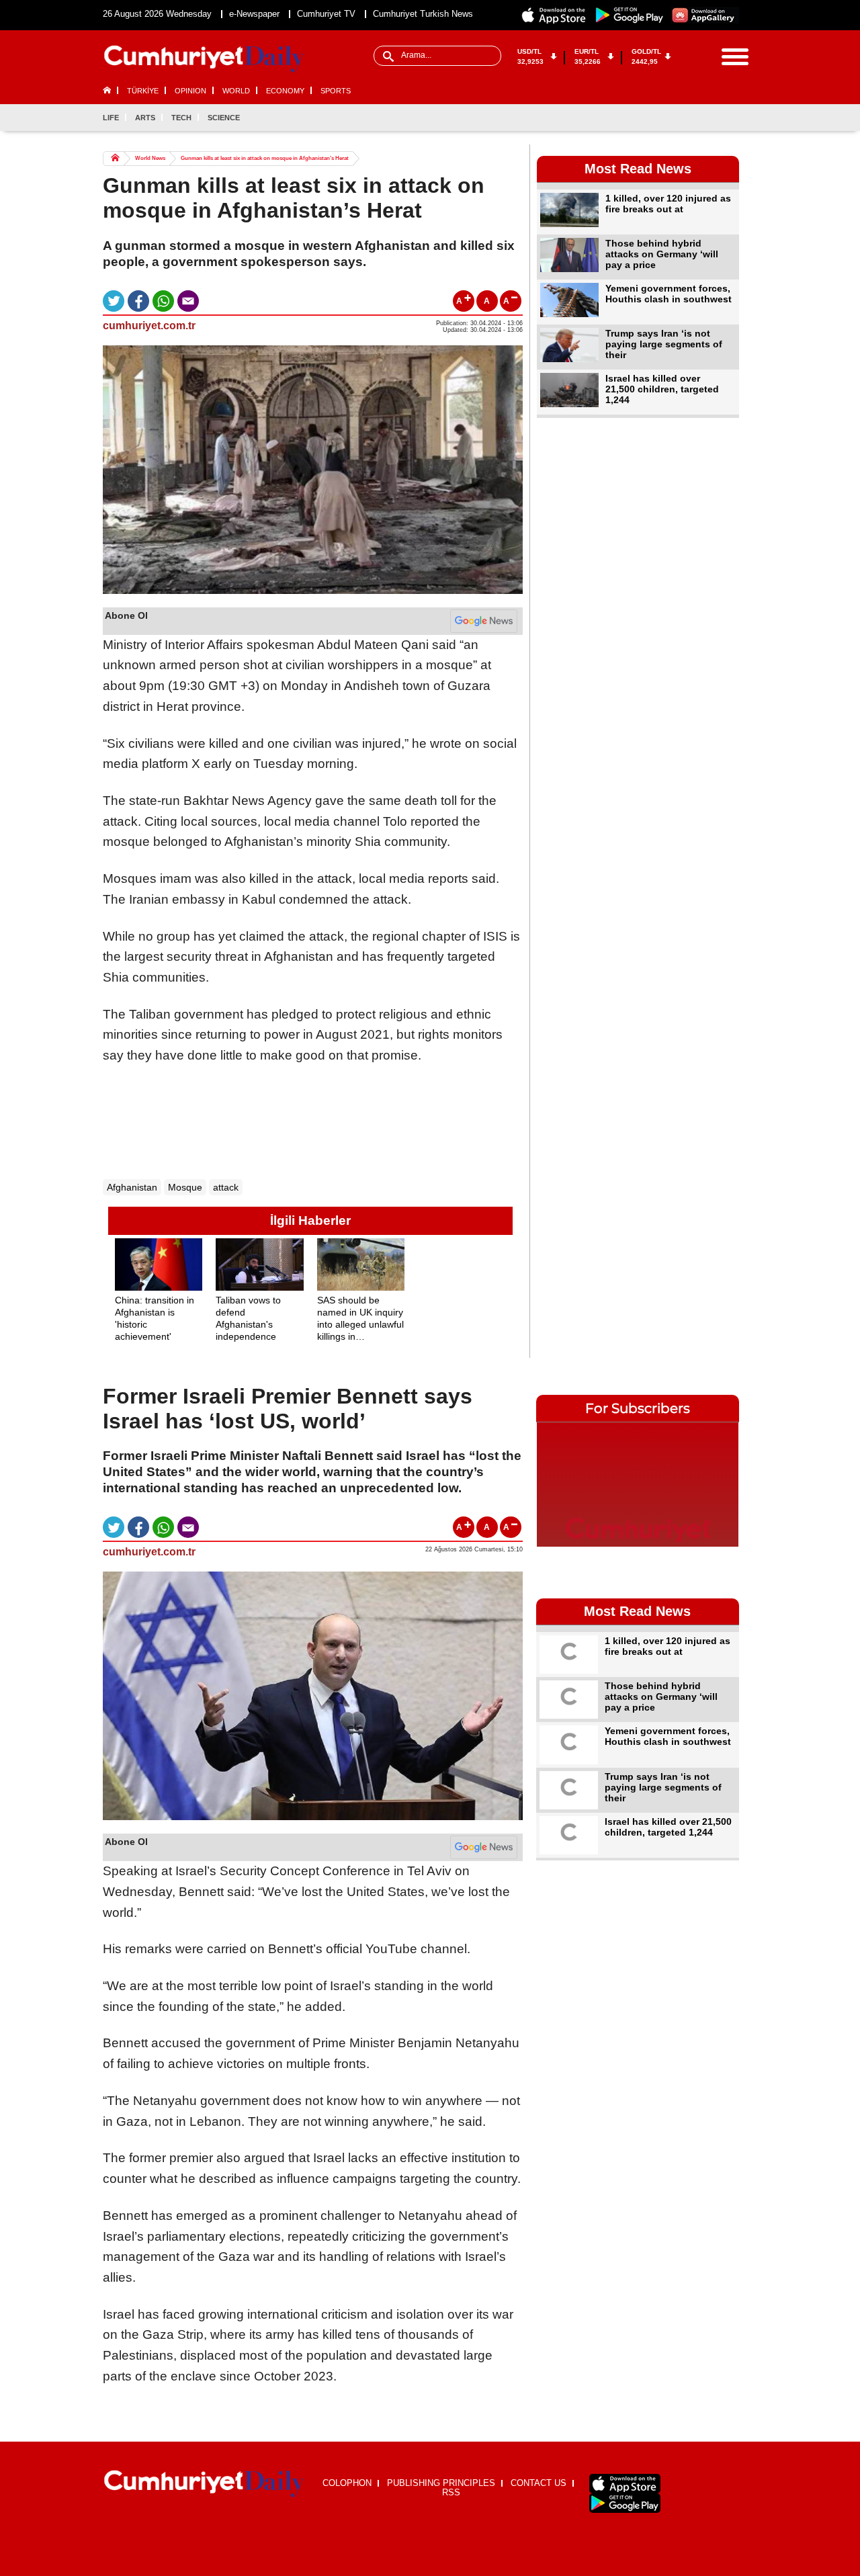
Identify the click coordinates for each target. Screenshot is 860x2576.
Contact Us (539, 2483)
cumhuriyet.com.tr (149, 326)
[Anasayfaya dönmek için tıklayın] (204, 59)
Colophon (347, 2483)
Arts (145, 118)
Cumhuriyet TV (326, 14)
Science (224, 118)
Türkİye (143, 91)
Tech (181, 118)
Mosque (185, 1187)
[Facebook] (662, 118)
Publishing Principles (441, 2483)
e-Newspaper (254, 14)
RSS (451, 2492)
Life (111, 118)
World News (150, 158)
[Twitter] (684, 118)
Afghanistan (132, 1187)
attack (226, 1187)
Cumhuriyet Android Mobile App (630, 15)
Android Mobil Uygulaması (625, 2503)
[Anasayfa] (204, 2484)
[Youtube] (728, 118)
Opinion (190, 91)
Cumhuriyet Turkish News (423, 14)
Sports (336, 91)
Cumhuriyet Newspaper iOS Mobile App (554, 15)
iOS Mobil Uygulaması (625, 2484)
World (236, 91)
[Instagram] (706, 118)
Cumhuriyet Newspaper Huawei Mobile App (705, 15)
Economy (285, 91)
